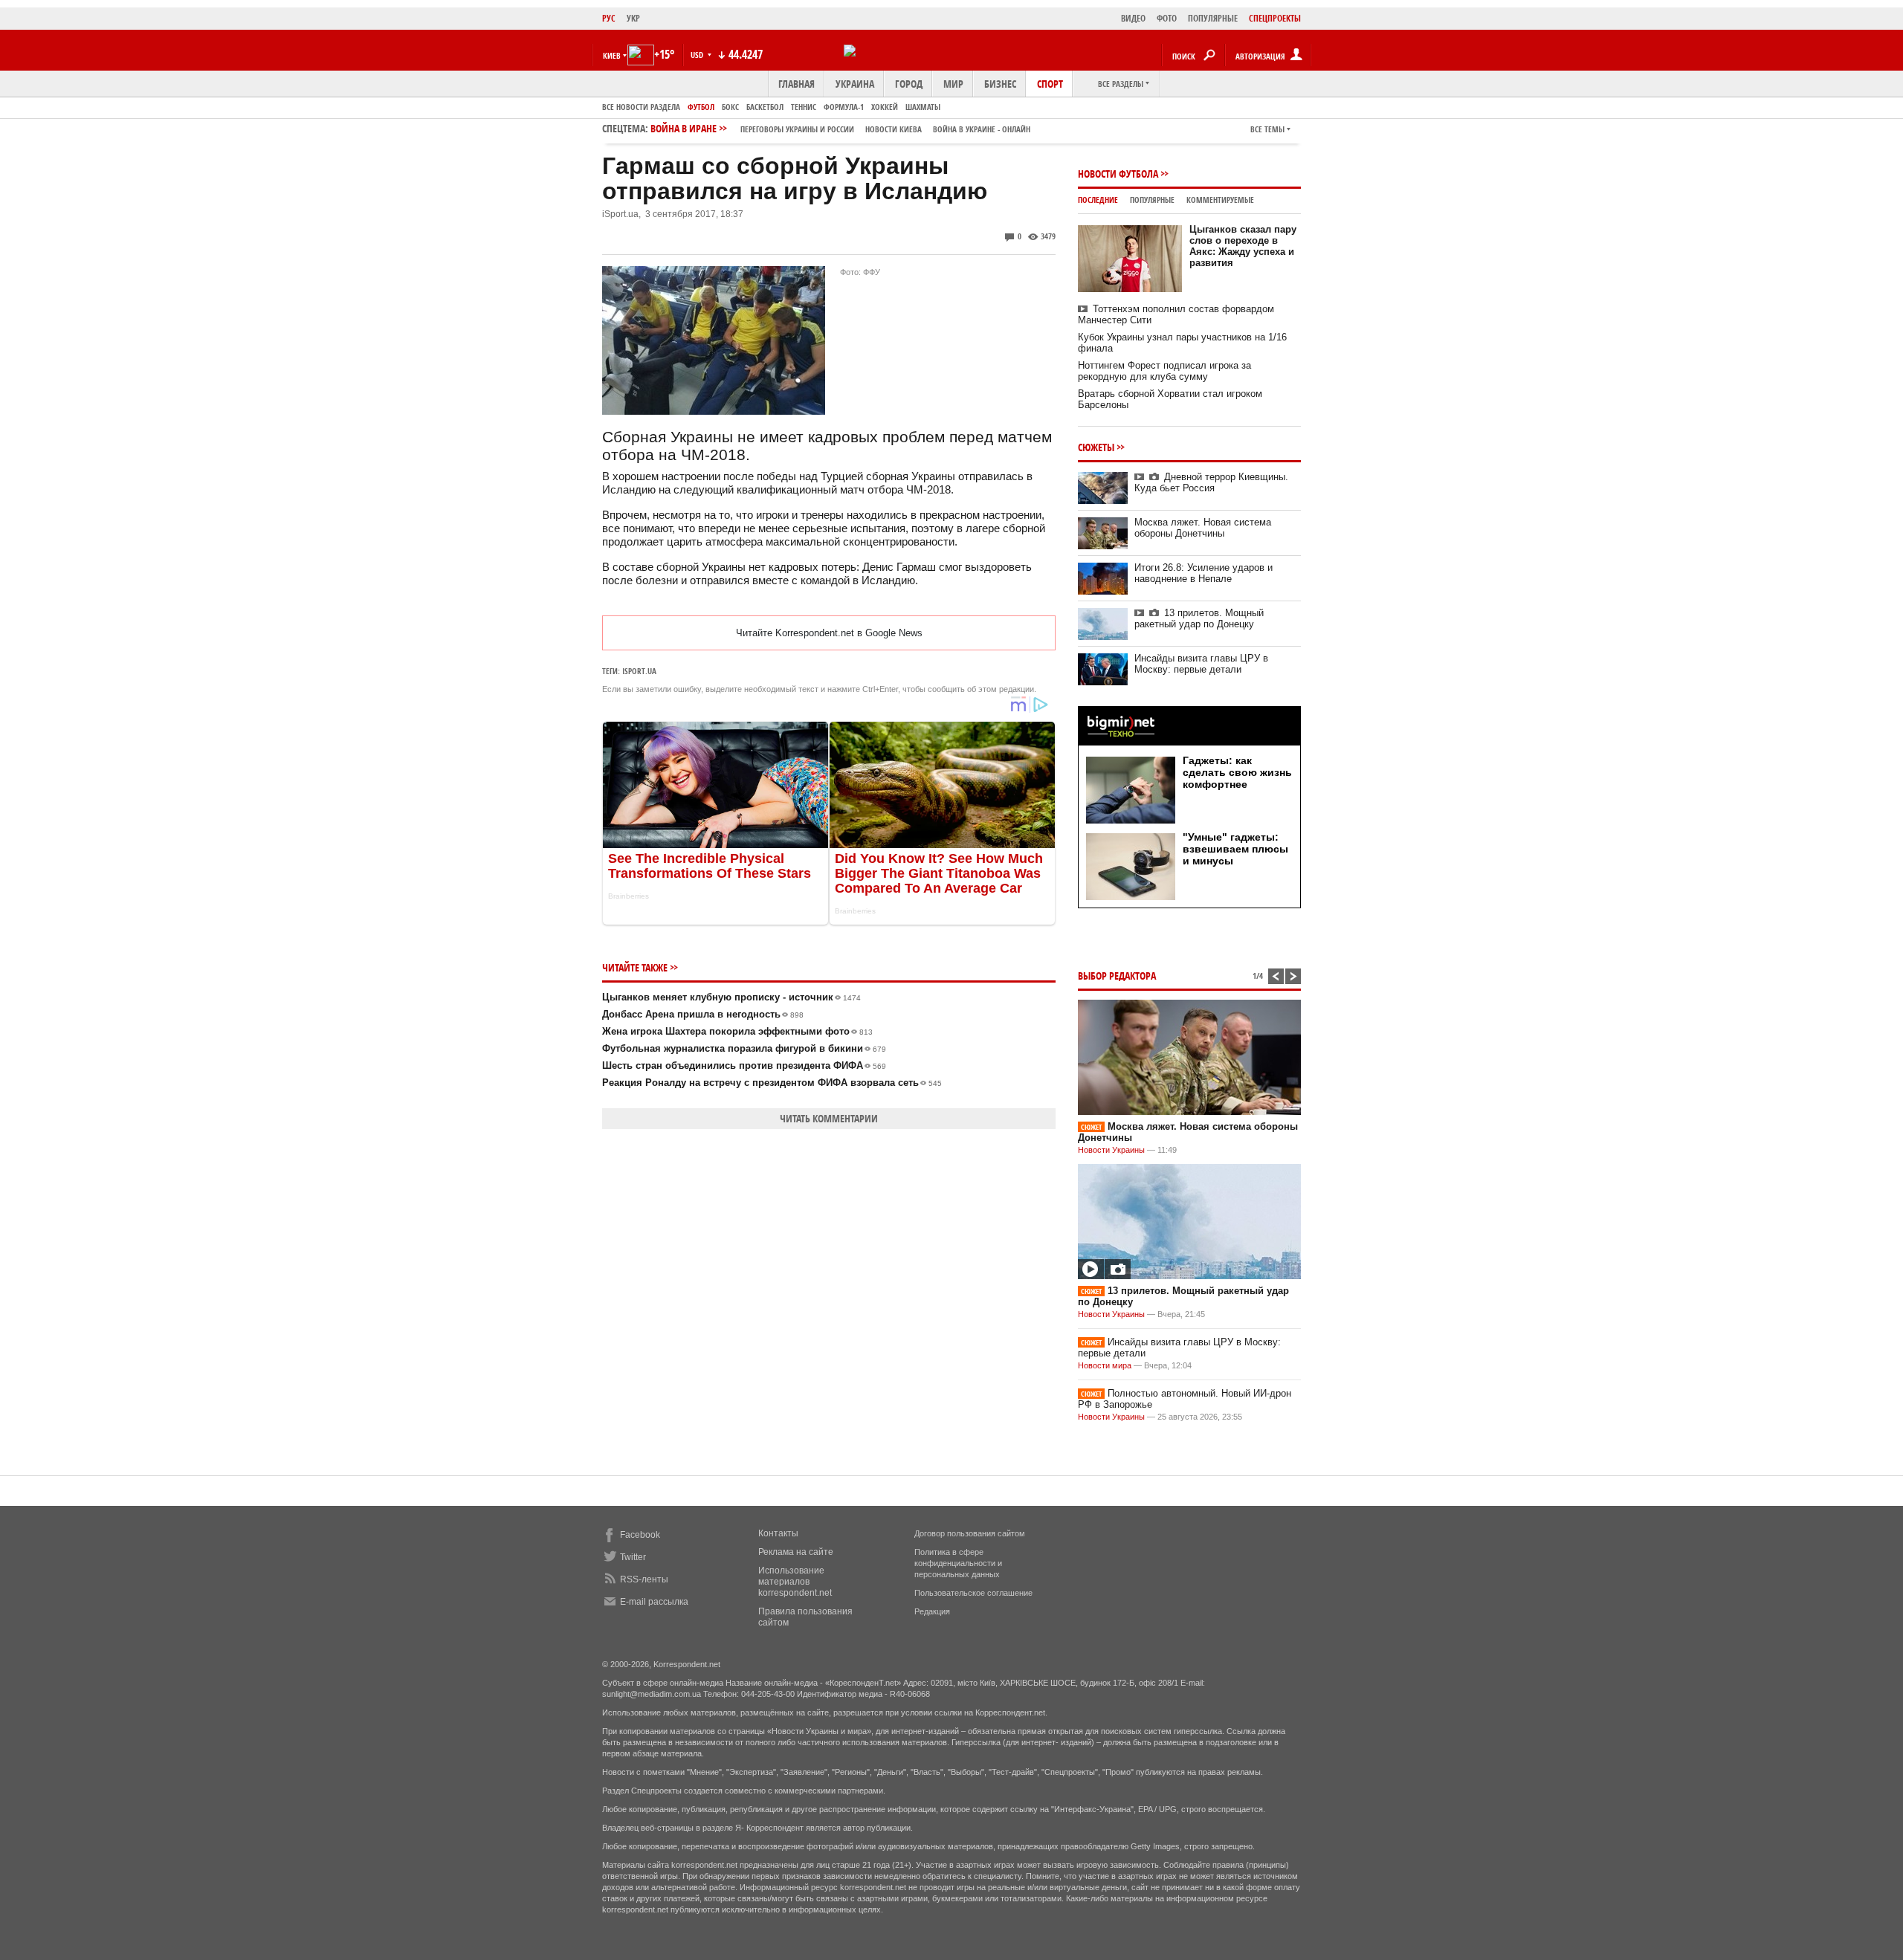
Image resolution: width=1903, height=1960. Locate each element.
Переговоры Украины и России (797, 129)
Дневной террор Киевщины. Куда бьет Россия (1211, 482)
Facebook (640, 1535)
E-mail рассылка (654, 1602)
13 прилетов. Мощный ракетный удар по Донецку (1199, 618)
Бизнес (1000, 84)
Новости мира (1105, 1365)
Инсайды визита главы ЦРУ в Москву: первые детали (1201, 664)
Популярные (1152, 200)
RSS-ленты (644, 1579)
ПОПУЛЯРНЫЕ (1213, 18)
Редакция (932, 1611)
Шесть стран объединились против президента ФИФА (744, 1065)
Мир (953, 84)
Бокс (730, 107)
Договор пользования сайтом (970, 1533)
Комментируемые (1220, 200)
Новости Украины (1111, 1150)
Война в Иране (840, 128)
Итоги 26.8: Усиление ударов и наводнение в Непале (1203, 573)
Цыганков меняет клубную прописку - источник (731, 997)
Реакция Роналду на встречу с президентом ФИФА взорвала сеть (772, 1083)
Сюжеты (1096, 447)
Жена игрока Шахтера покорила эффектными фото (737, 1031)
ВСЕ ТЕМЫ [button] (1267, 129)
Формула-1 (844, 107)
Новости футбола (1118, 174)
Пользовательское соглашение (973, 1593)
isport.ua (639, 671)
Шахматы (923, 107)
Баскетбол (765, 107)
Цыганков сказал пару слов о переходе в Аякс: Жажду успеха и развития (1243, 246)
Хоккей (885, 107)
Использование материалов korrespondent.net (795, 1582)
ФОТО (1167, 18)
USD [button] (698, 55)
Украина (855, 84)
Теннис (804, 107)
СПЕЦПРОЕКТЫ (1275, 18)
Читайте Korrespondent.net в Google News (829, 633)
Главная (797, 84)
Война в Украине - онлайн (982, 129)
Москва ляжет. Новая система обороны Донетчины (1203, 528)
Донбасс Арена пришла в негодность (703, 1014)
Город (909, 84)
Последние (1098, 200)
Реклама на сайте (796, 1552)
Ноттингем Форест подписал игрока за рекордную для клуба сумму (1164, 371)
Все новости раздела (641, 107)
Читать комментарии (829, 1118)
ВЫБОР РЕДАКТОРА (1117, 976)
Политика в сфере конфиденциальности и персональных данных (958, 1563)
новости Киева (894, 129)
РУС (609, 18)
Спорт (1050, 84)
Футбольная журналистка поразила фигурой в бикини (744, 1048)
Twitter (633, 1557)
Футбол (701, 107)
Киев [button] (612, 55)
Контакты (778, 1533)
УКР (633, 18)
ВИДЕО (1133, 18)
